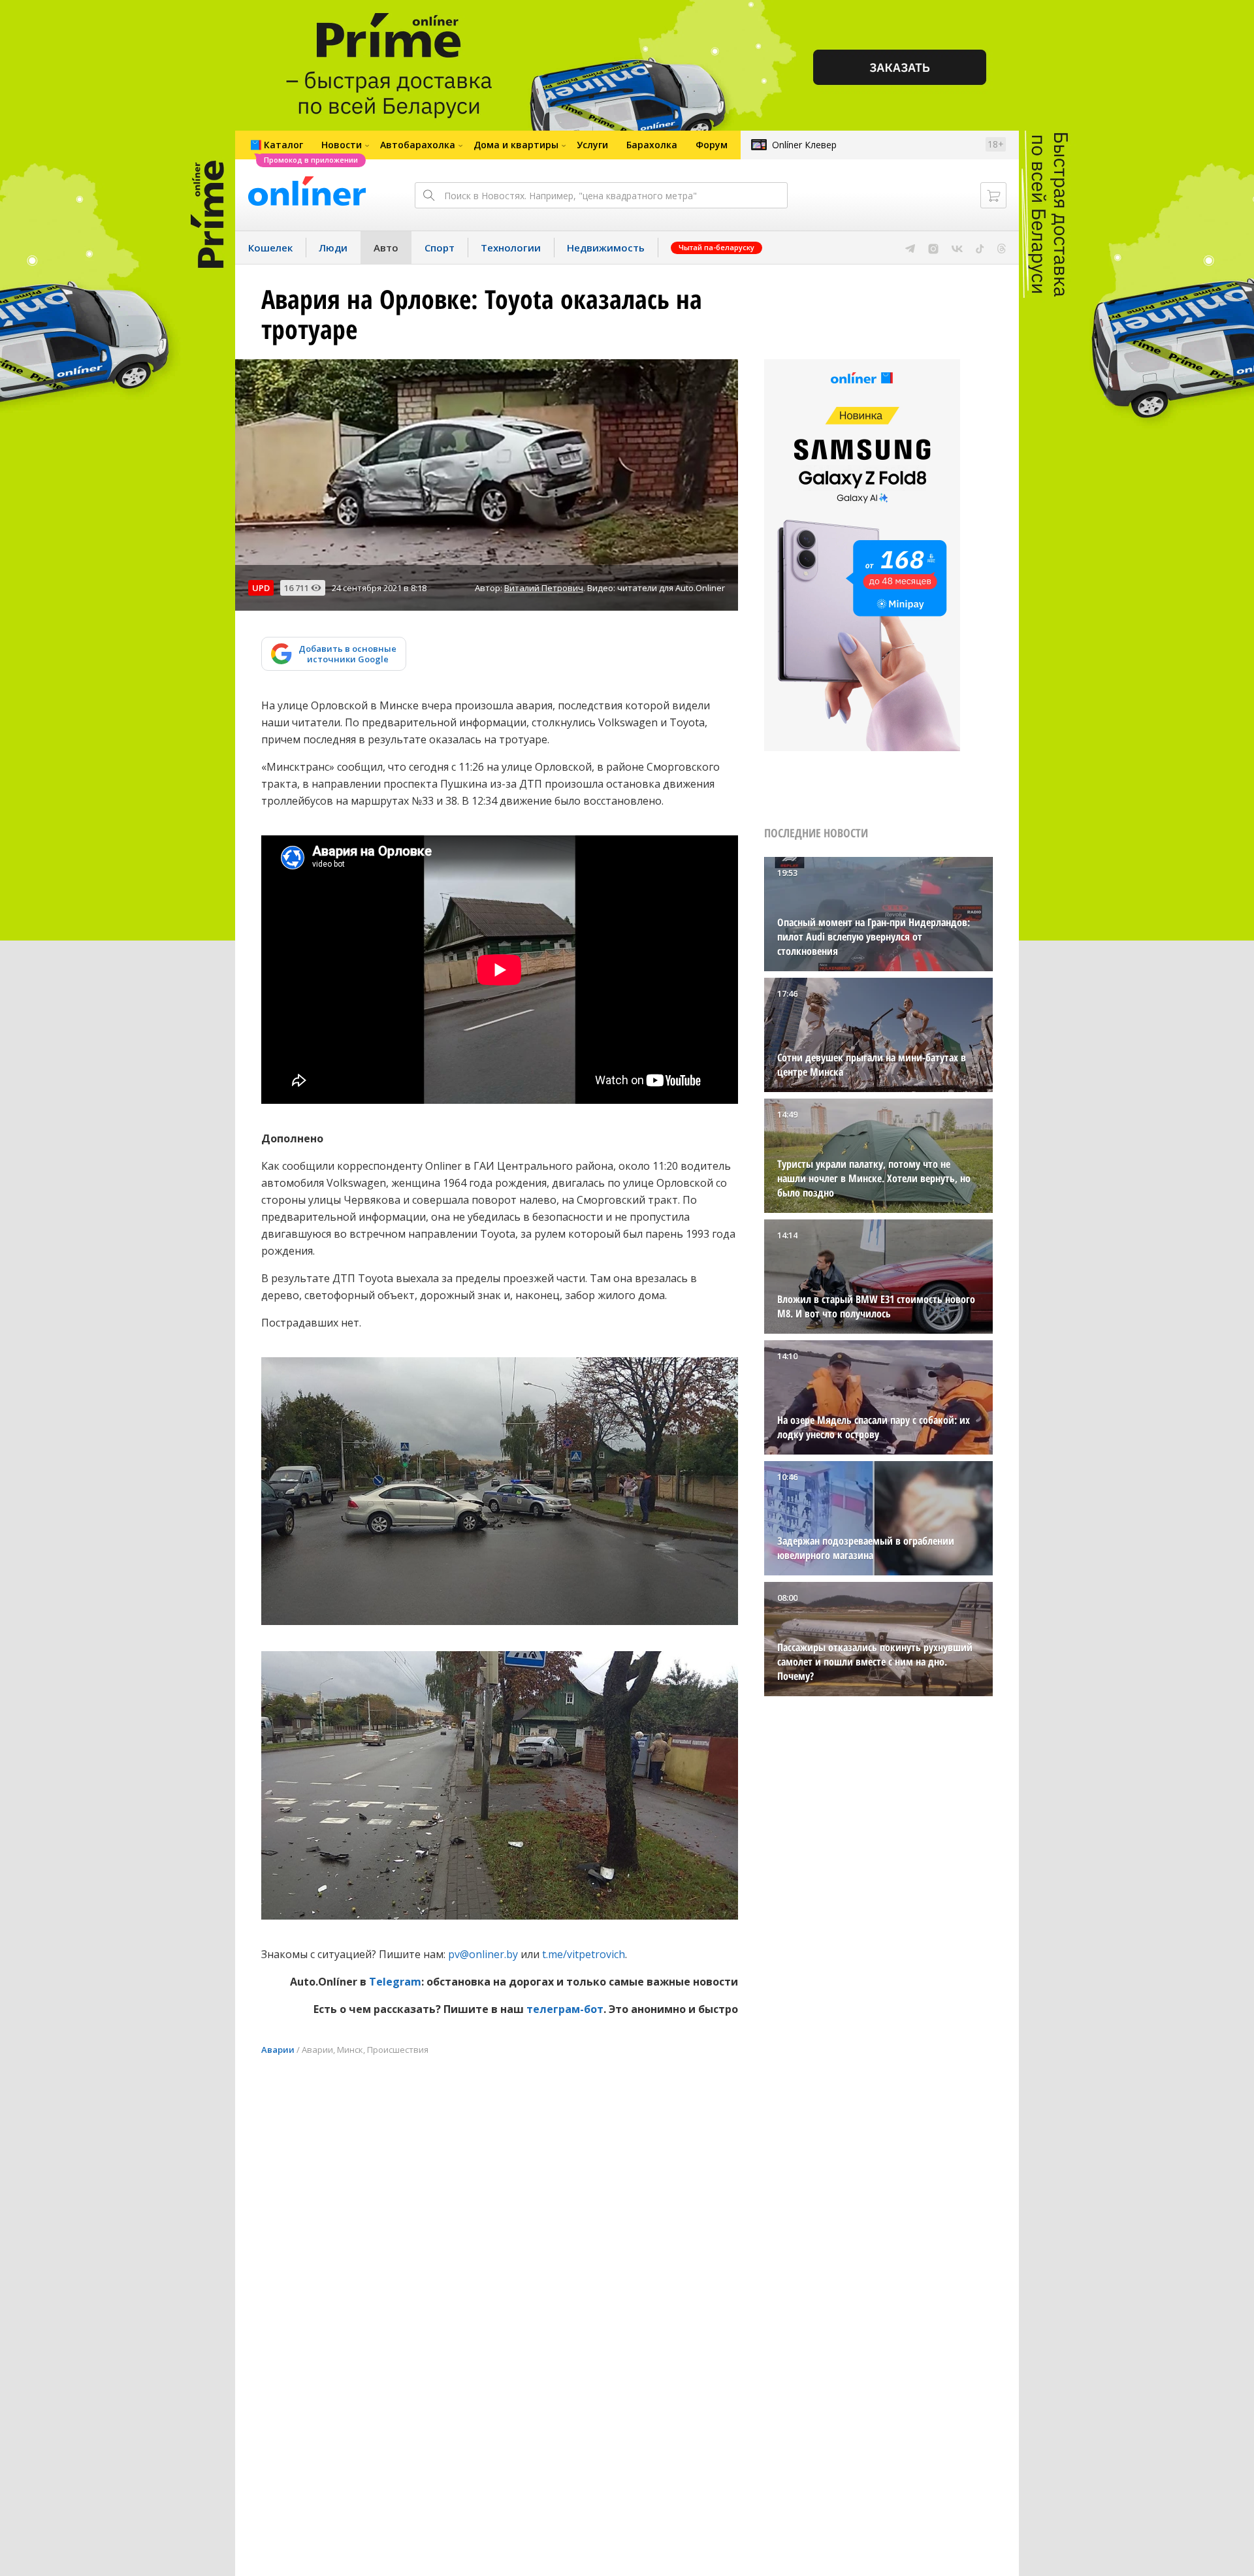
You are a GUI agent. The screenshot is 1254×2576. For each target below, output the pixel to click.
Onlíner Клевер (804, 145)
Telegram (395, 1982)
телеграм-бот (565, 2009)
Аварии (278, 2050)
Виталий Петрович (544, 588)
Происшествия (398, 2050)
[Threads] (1002, 248)
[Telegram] (910, 248)
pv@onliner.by (483, 1954)
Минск (350, 2050)
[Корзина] (993, 195)
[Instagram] (933, 248)
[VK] (957, 248)
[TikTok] (980, 248)
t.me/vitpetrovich (584, 1954)
